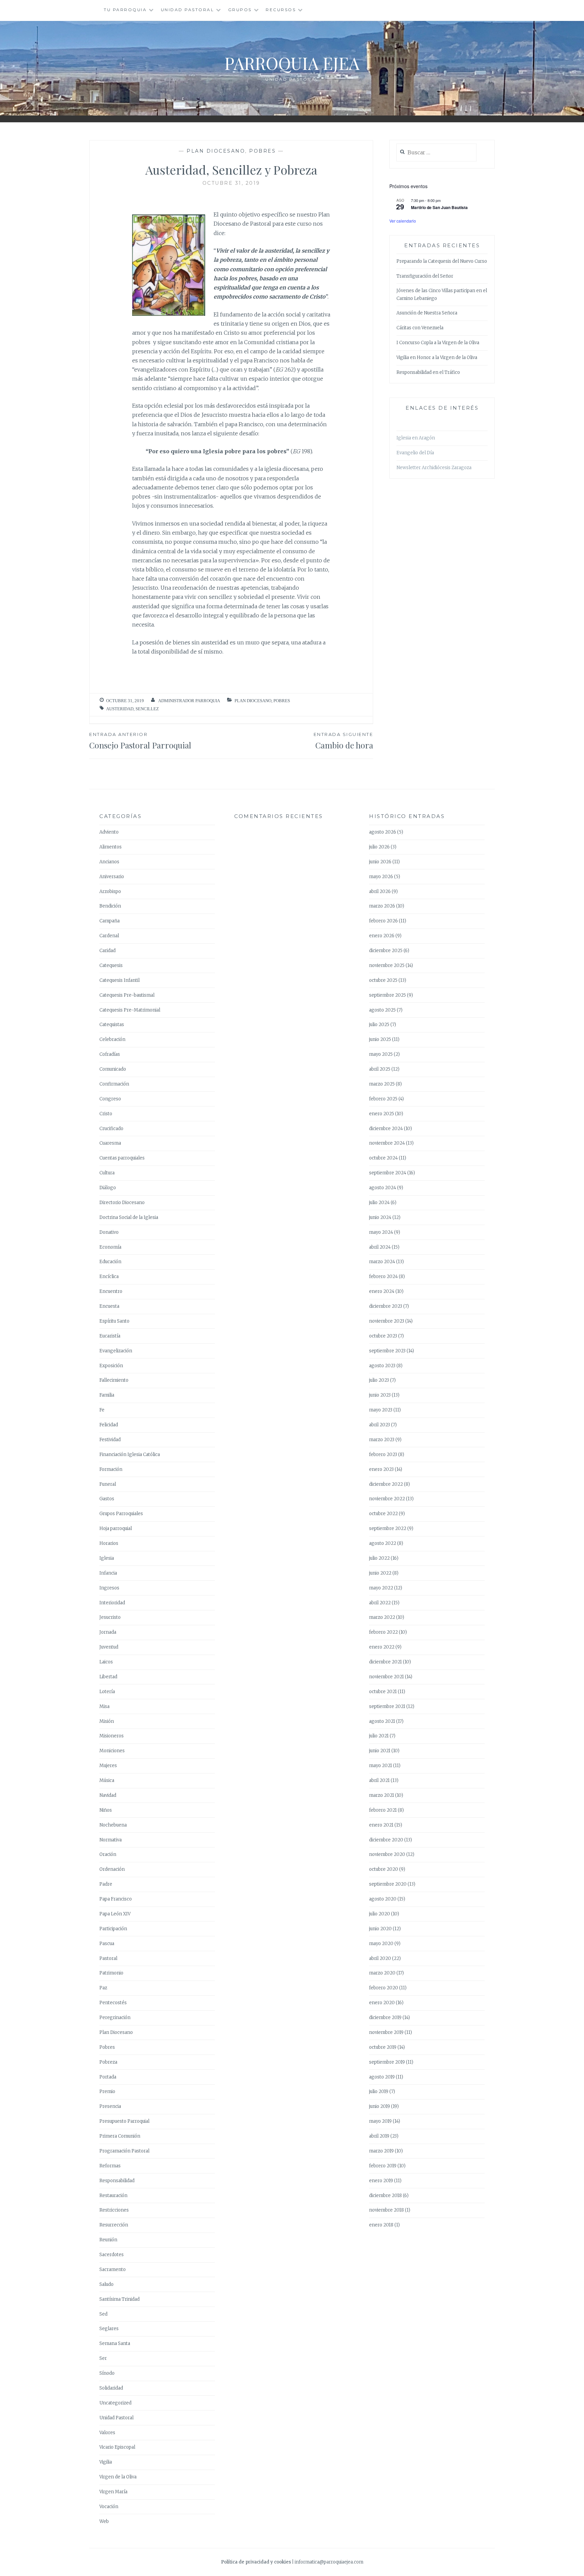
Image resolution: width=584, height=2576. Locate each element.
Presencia (110, 2106)
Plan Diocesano (216, 151)
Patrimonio (111, 1973)
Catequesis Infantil (119, 980)
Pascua (107, 1944)
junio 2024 (380, 1217)
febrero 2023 (383, 1455)
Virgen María (113, 2492)
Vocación (109, 2507)
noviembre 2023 (387, 1321)
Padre (106, 1884)
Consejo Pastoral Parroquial (140, 741)
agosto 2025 (382, 1010)
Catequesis (111, 965)
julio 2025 (379, 1025)
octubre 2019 (383, 2047)
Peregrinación (115, 2018)
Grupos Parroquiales (121, 1514)
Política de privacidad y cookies (256, 2562)
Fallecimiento (114, 1380)
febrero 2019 (383, 2166)
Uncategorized (115, 2403)
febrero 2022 (383, 1632)
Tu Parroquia (125, 10)
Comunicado (113, 1069)
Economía (110, 1247)
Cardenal (109, 936)
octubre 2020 (384, 1869)
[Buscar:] (436, 153)
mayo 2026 (381, 877)
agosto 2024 (383, 1188)
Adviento (109, 832)
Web (104, 2521)
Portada (108, 2077)
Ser (103, 2358)
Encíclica (109, 1277)
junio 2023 (380, 1395)
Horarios (109, 1543)
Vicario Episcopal (117, 2447)
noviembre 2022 (387, 1499)
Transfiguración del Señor (425, 276)
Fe (102, 1410)
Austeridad (120, 709)
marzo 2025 (382, 1084)
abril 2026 (380, 891)
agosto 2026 (383, 832)
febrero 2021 (383, 1810)
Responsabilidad (117, 2181)
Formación (111, 1469)
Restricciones (114, 2210)
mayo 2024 (381, 1232)
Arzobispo (110, 891)
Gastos (107, 1499)
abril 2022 (380, 1603)
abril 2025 (380, 1069)
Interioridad (112, 1603)
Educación (110, 1262)
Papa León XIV (115, 1914)
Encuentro (111, 1291)
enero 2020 (382, 2003)
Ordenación (112, 1869)
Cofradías (110, 1054)
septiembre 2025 (387, 995)
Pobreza (108, 2062)
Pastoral (108, 1958)
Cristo (106, 1114)
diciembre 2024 (386, 1129)
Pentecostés (113, 2003)
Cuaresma (110, 1143)
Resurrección (114, 2225)
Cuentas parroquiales (122, 1158)
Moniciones (112, 1751)
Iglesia (107, 1558)
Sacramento (113, 2269)
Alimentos (111, 847)
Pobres (262, 151)
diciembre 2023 (386, 1306)
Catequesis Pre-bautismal (127, 995)
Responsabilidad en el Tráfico (428, 372)
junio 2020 (380, 1929)
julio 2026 (379, 847)
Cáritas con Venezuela (420, 328)
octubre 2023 (383, 1336)
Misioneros (112, 1736)
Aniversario (112, 877)
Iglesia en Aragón (416, 438)
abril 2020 (380, 1958)
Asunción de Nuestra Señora (427, 313)
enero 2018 (381, 2225)
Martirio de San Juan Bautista (439, 207)
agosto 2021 (382, 1721)
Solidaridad (111, 2388)
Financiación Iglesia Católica (130, 1455)
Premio (107, 2092)
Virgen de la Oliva (118, 2477)
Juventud (109, 1647)
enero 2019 (381, 2181)
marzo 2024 (382, 1262)
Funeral (108, 1484)
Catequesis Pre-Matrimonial (130, 1010)
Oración (108, 1854)
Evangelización (116, 1351)
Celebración (112, 1039)
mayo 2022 (381, 1588)
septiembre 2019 (387, 2062)
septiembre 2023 (387, 1351)
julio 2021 (379, 1736)
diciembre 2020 (386, 1840)
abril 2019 (379, 2136)
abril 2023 (380, 1425)
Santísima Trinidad (119, 2299)
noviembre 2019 (386, 2032)
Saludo (106, 2284)
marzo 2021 (382, 1795)
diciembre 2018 (385, 2196)
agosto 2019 (382, 2077)
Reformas (110, 2166)
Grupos (240, 10)
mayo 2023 (381, 1410)
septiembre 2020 (388, 1884)
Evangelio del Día (415, 453)
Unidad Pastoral (188, 10)
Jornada (108, 1632)
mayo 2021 (381, 1766)
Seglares (109, 2329)
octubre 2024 (383, 1158)
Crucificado (111, 1129)
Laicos (106, 1662)
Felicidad (109, 1425)
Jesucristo (110, 1617)
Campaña (109, 921)
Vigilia (106, 2462)
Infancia (108, 1573)
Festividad (110, 1440)
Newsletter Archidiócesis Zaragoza (434, 468)
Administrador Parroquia (189, 701)
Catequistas (112, 1025)
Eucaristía (110, 1336)
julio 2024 (379, 1203)
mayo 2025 (381, 1054)
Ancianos (109, 862)
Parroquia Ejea (292, 63)
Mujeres (108, 1766)
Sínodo (107, 2373)
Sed (103, 2314)
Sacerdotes (112, 2255)
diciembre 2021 (385, 1662)
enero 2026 (382, 936)
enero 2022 (382, 1647)
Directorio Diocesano (122, 1203)
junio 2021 (380, 1751)
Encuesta (109, 1306)
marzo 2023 (382, 1440)
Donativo (109, 1232)
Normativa (111, 1840)
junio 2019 (380, 2106)
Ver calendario (403, 221)
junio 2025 (380, 1039)
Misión (107, 1721)
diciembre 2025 (386, 951)
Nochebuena (113, 1825)
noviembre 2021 (386, 1677)
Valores (107, 2433)
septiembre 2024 (388, 1173)
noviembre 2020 (387, 1854)
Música (107, 1780)
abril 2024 (380, 1247)
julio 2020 (380, 1914)
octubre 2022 (383, 1514)
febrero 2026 (383, 921)
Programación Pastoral (124, 2151)
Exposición (111, 1366)
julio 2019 (379, 2092)
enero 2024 (382, 1291)
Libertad (108, 1677)
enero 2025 (382, 1114)
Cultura (107, 1173)
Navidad (108, 1795)
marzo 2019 (381, 2151)
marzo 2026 (382, 906)
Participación (113, 1929)
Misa (104, 1706)
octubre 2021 (383, 1692)
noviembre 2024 (387, 1143)
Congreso (110, 1099)
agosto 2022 (383, 1543)
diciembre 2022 (386, 1484)
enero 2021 (381, 1825)
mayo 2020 (381, 1944)
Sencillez (147, 709)
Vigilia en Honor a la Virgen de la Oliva (437, 358)
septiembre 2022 (388, 1528)
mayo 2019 (380, 2121)
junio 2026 (380, 862)
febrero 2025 (383, 1099)
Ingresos (109, 1588)
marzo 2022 (382, 1617)
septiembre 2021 (387, 1706)
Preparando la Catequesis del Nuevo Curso (442, 261)
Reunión (108, 2240)
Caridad (107, 951)
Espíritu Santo (114, 1321)
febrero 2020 (384, 1988)
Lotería (107, 1692)
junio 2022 (380, 1573)
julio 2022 (379, 1558)
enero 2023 (381, 1469)
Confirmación (114, 1084)
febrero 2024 (383, 1277)
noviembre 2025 (387, 965)
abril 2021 (379, 1780)
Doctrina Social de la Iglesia (129, 1217)
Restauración (113, 2196)
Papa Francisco (116, 1899)
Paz (103, 1988)
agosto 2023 (382, 1366)
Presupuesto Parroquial (124, 2121)
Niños (106, 1810)
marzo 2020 (382, 1973)
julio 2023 (379, 1380)
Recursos (281, 10)
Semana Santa (115, 2343)
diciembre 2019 (385, 2018)
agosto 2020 (383, 1899)
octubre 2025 (383, 980)
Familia (107, 1395)
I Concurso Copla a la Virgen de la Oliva (438, 343)
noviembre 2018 (386, 2210)
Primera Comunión (120, 2136)
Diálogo (108, 1188)
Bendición (110, 906)
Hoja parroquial (116, 1528)
